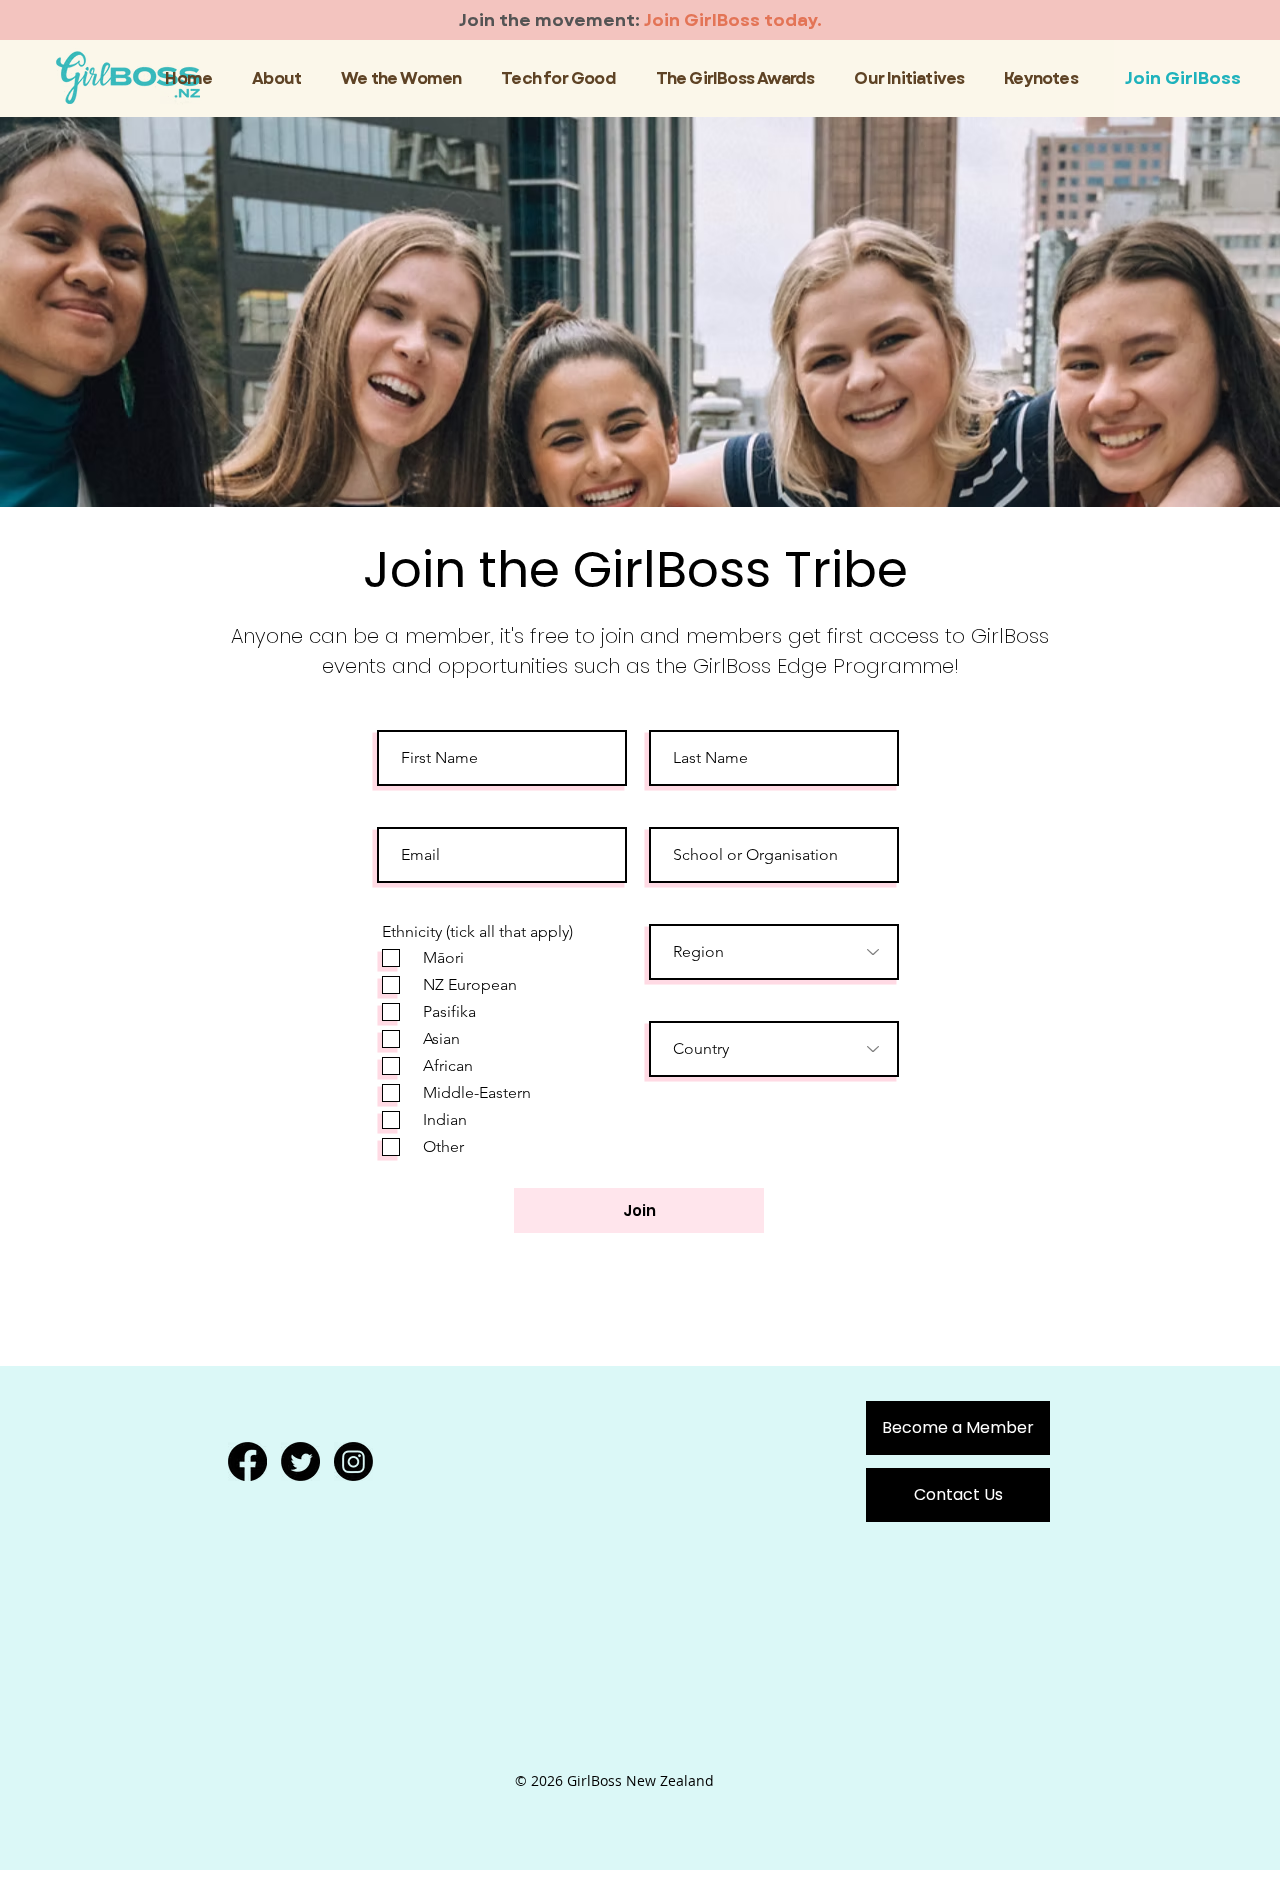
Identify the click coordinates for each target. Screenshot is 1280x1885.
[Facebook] (247, 1461)
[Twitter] (300, 1461)
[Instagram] (353, 1461)
